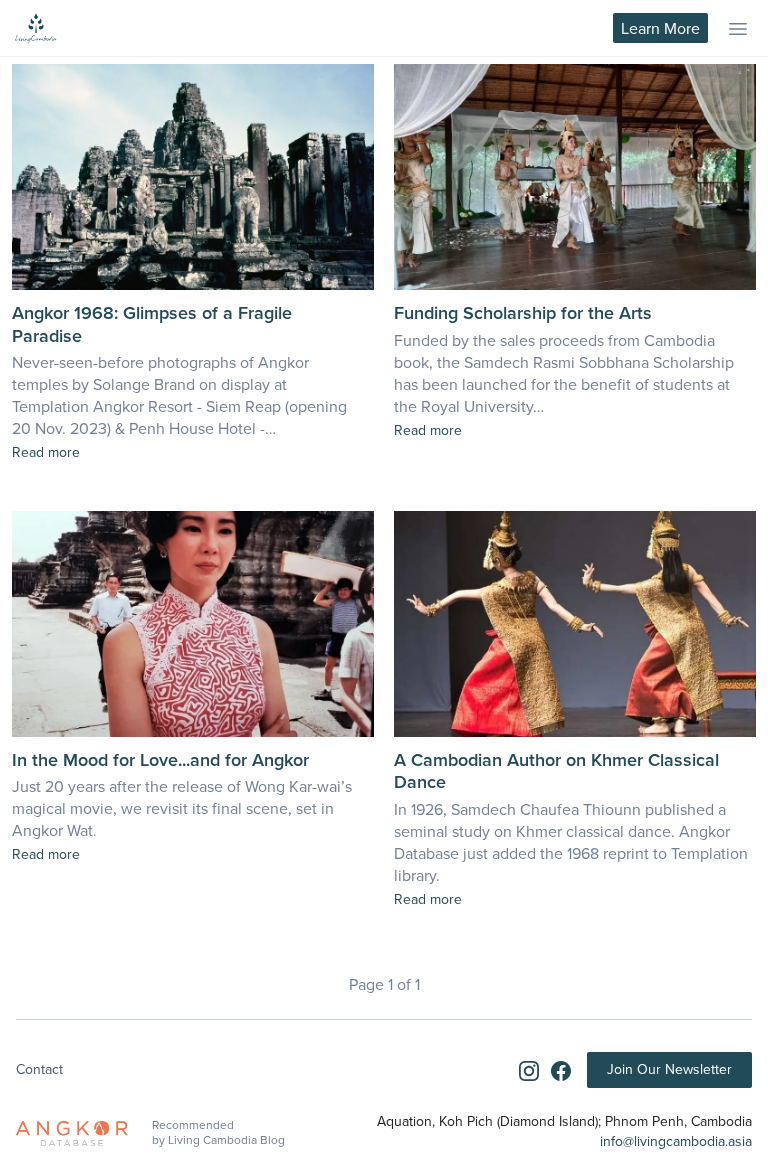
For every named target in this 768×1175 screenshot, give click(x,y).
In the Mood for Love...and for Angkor (160, 759)
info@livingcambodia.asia (676, 1141)
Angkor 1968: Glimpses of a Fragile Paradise (152, 324)
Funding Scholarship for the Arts (523, 312)
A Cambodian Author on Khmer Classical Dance (556, 771)
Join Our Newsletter (669, 1069)
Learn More (660, 28)
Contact (39, 1069)
